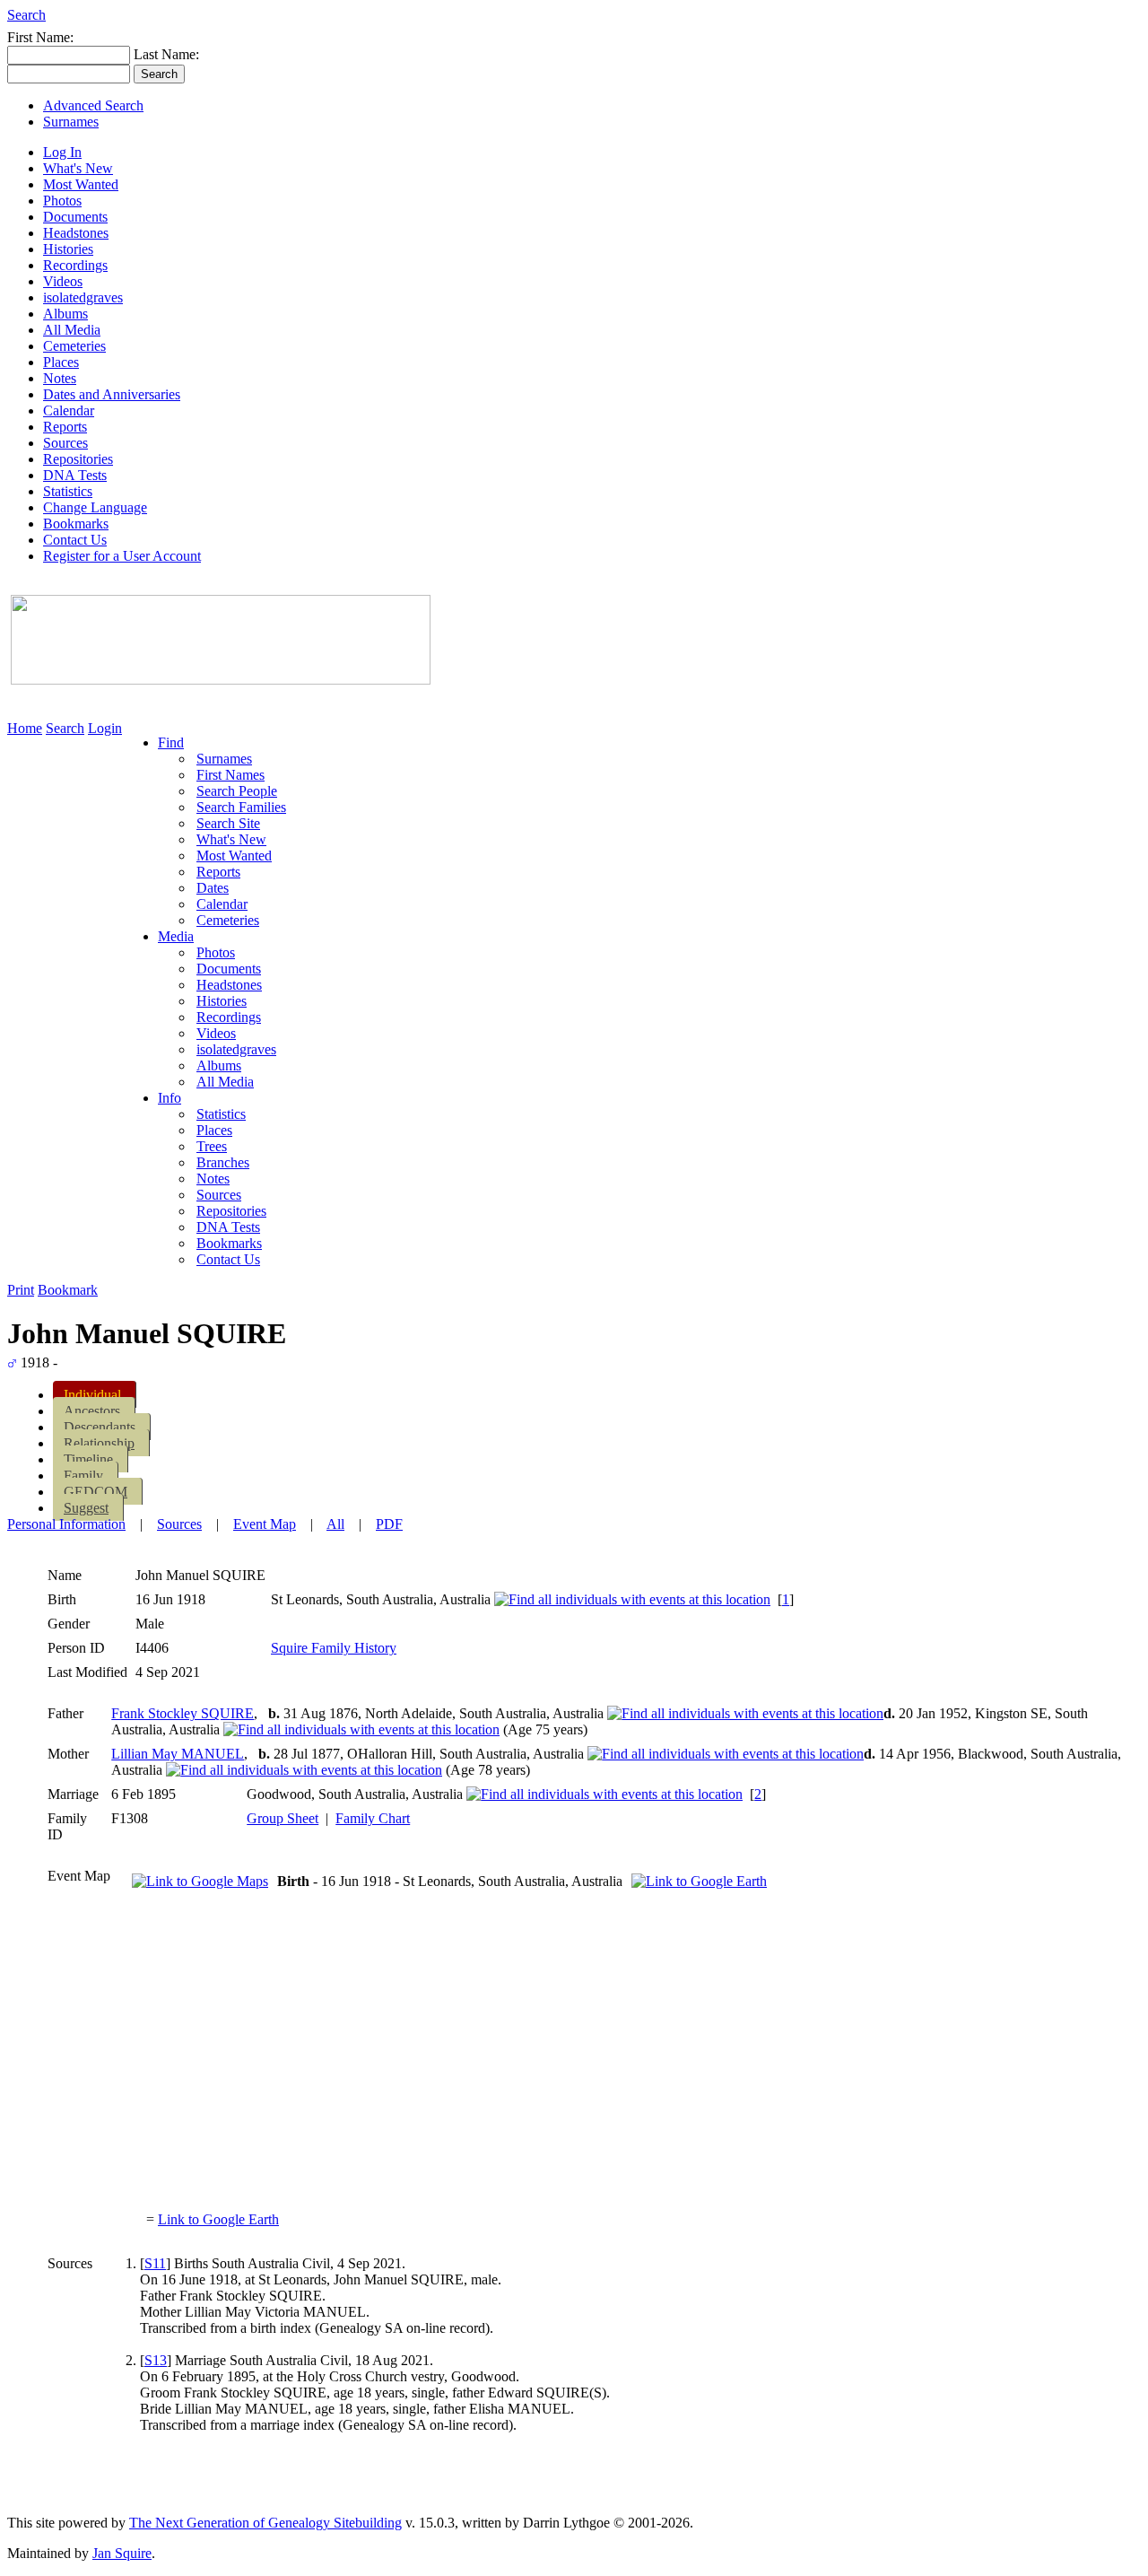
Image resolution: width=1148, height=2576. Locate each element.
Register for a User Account (122, 556)
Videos (63, 281)
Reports (65, 427)
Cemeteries (74, 346)
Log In (62, 152)
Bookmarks (76, 524)
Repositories (78, 459)
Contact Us (75, 540)
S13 (156, 2360)
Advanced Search (93, 105)
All (335, 1524)
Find (171, 742)
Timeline (88, 1459)
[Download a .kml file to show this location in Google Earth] (699, 1881)
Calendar (69, 410)
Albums (65, 314)
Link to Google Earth (218, 2219)
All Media (72, 330)
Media (176, 936)
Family (83, 1476)
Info (170, 1098)
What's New (78, 168)
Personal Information (66, 1524)
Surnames (71, 122)
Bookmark (68, 1290)
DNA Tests (75, 475)
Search (26, 15)
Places (61, 362)
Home (25, 728)
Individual (92, 1395)
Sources (65, 443)
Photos (62, 201)
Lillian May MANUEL (178, 1754)
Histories (68, 249)
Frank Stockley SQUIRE (183, 1713)
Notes (60, 378)
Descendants (100, 1427)
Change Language (95, 507)
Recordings (75, 265)
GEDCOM (96, 1492)
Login (105, 728)
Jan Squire (122, 2553)
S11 (155, 2263)
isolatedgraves (83, 297)
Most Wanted (81, 184)
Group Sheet (283, 1818)
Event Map (265, 1524)
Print (21, 1290)
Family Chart (373, 1818)
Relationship (99, 1443)
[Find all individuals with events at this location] (632, 1599)
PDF (389, 1524)
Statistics (68, 491)
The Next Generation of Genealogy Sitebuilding (265, 2523)
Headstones (76, 233)
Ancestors (92, 1411)
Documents (75, 217)
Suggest (86, 1508)
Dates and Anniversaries (112, 394)
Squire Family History (334, 1648)
